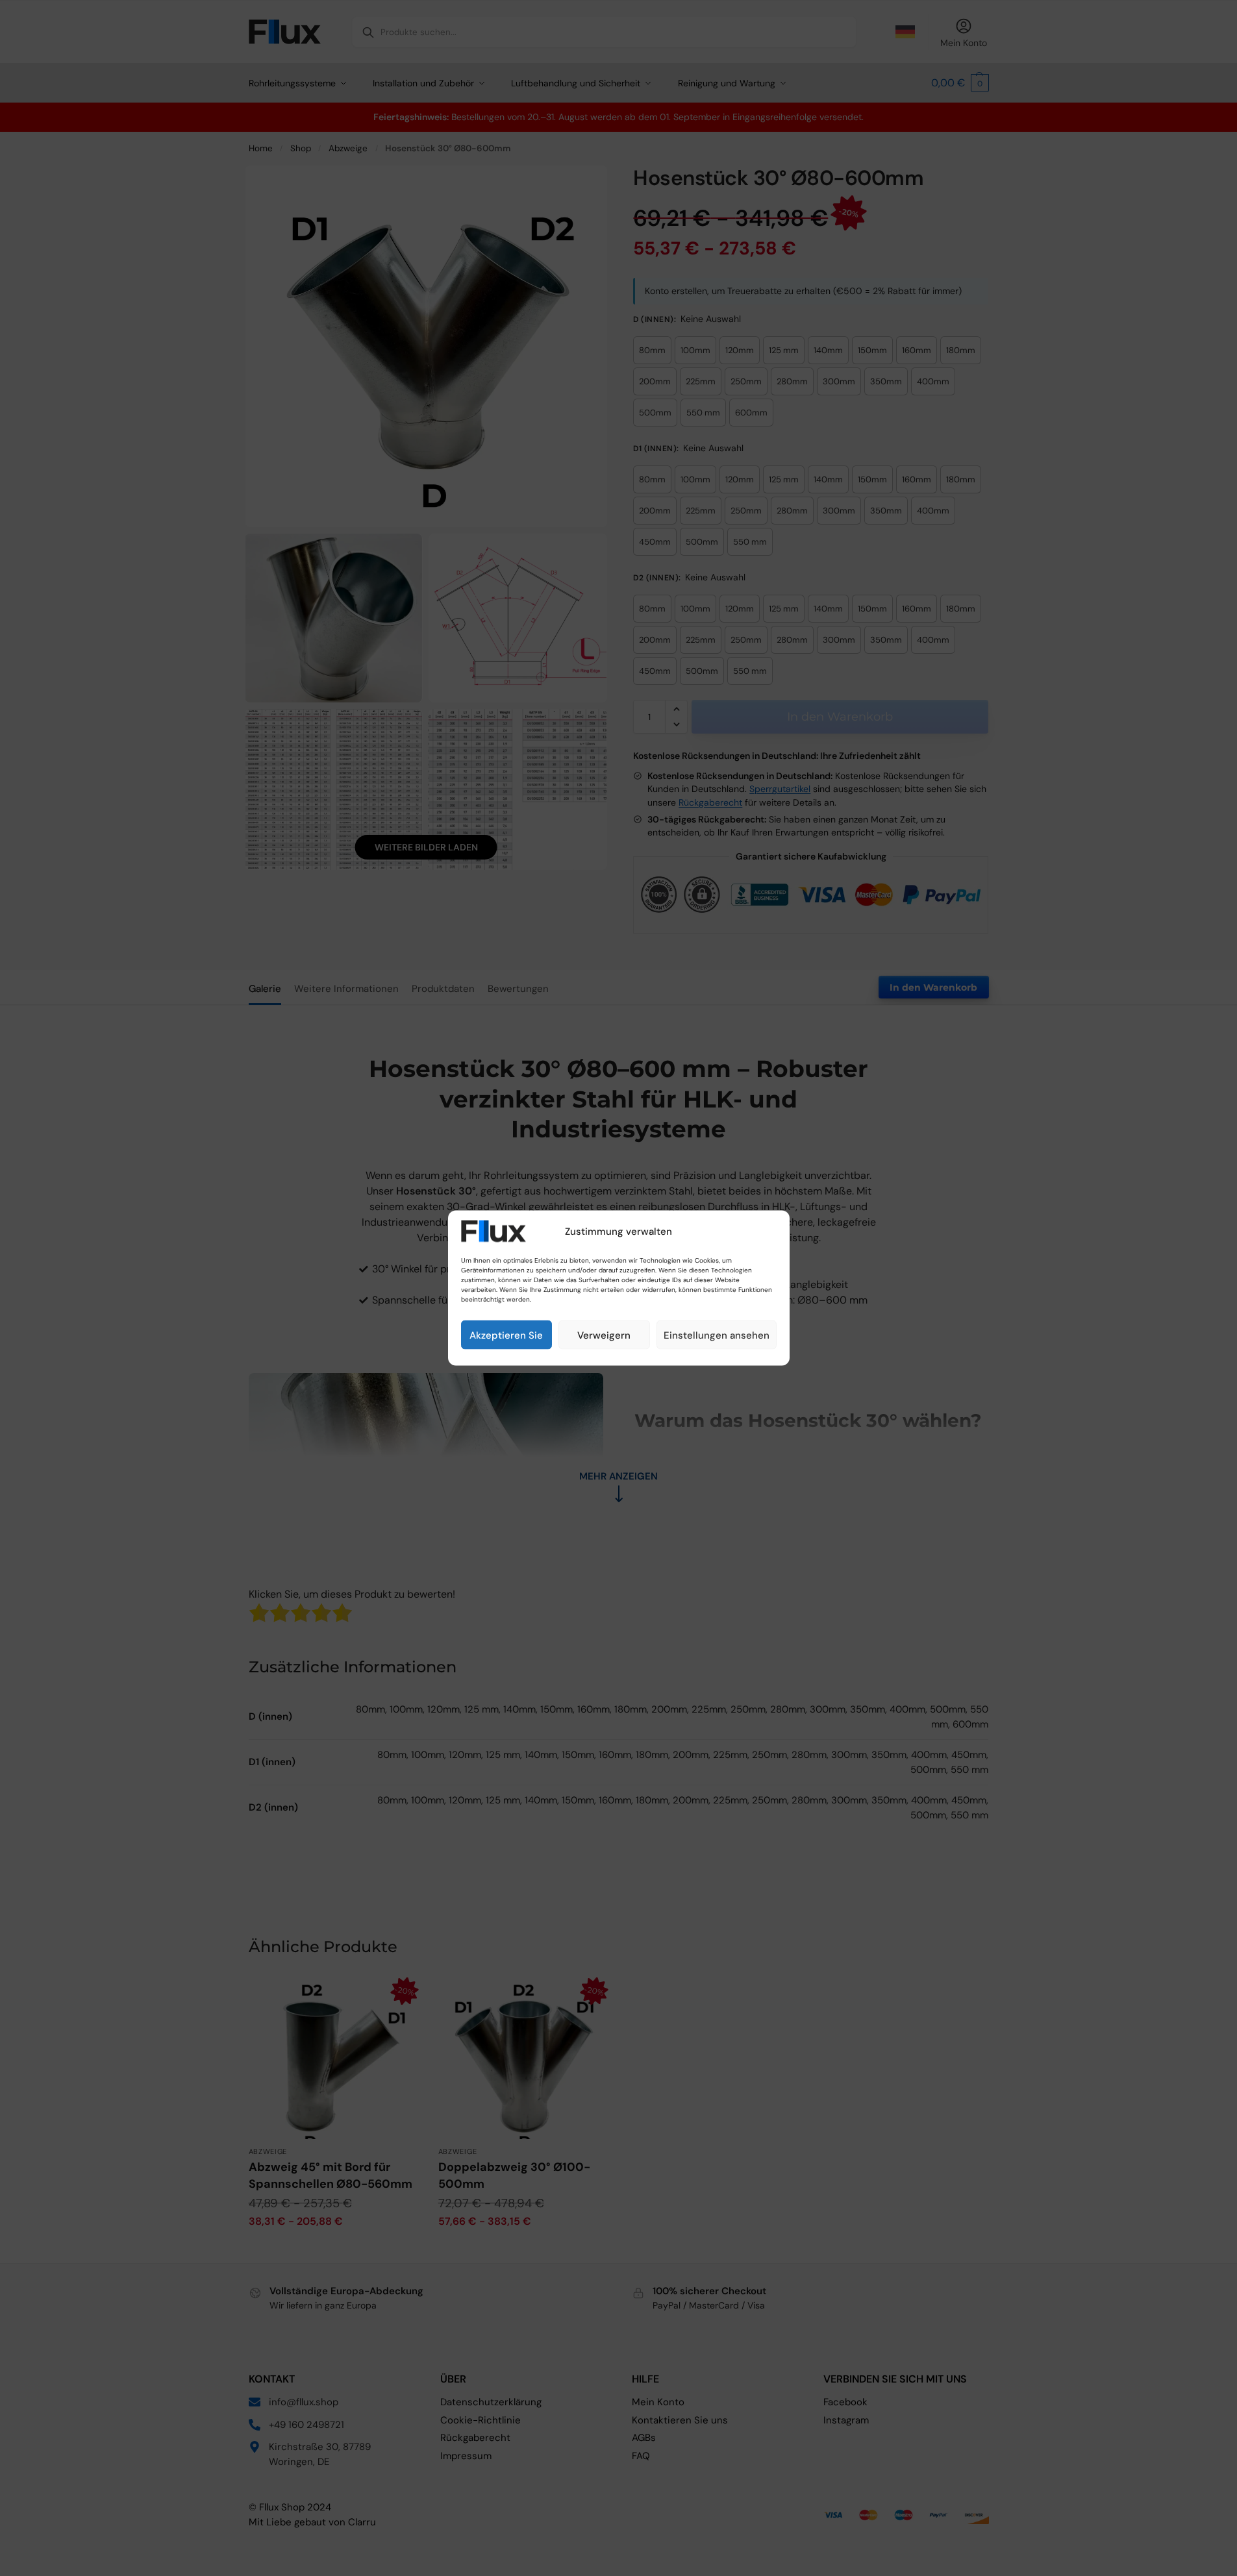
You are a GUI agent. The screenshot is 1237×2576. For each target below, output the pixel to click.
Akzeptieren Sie (506, 1335)
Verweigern (604, 1335)
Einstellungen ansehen (717, 1335)
